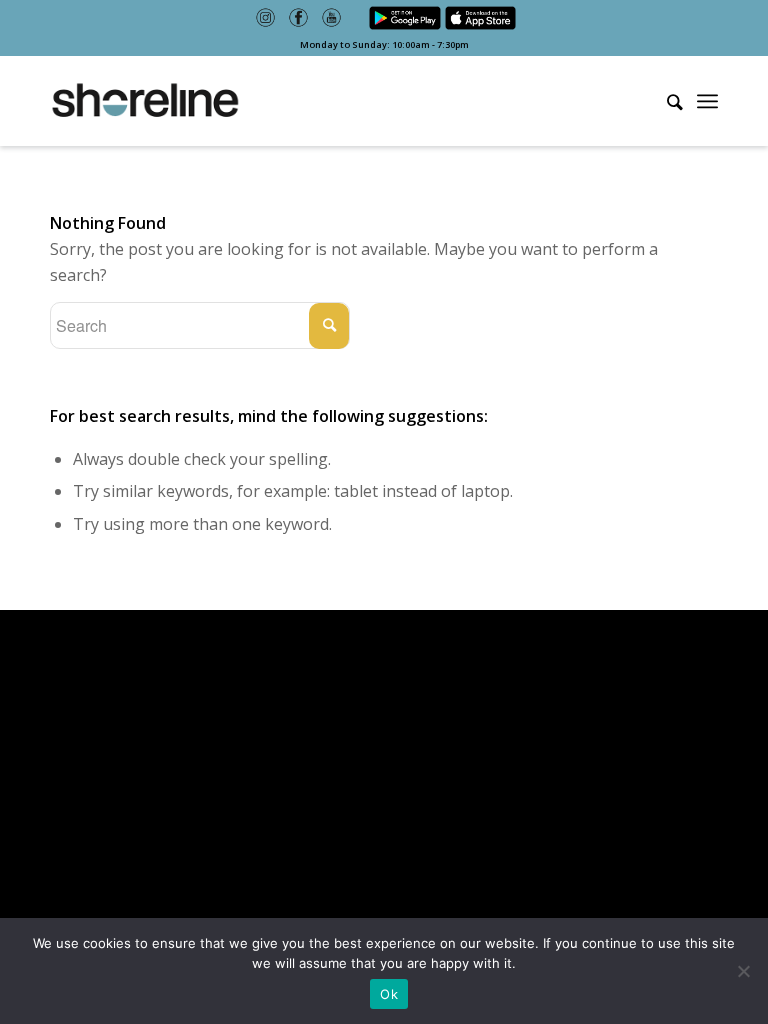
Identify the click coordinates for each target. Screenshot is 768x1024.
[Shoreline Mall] (145, 101)
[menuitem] (665, 101)
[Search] (665, 100)
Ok (389, 994)
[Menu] (707, 101)
